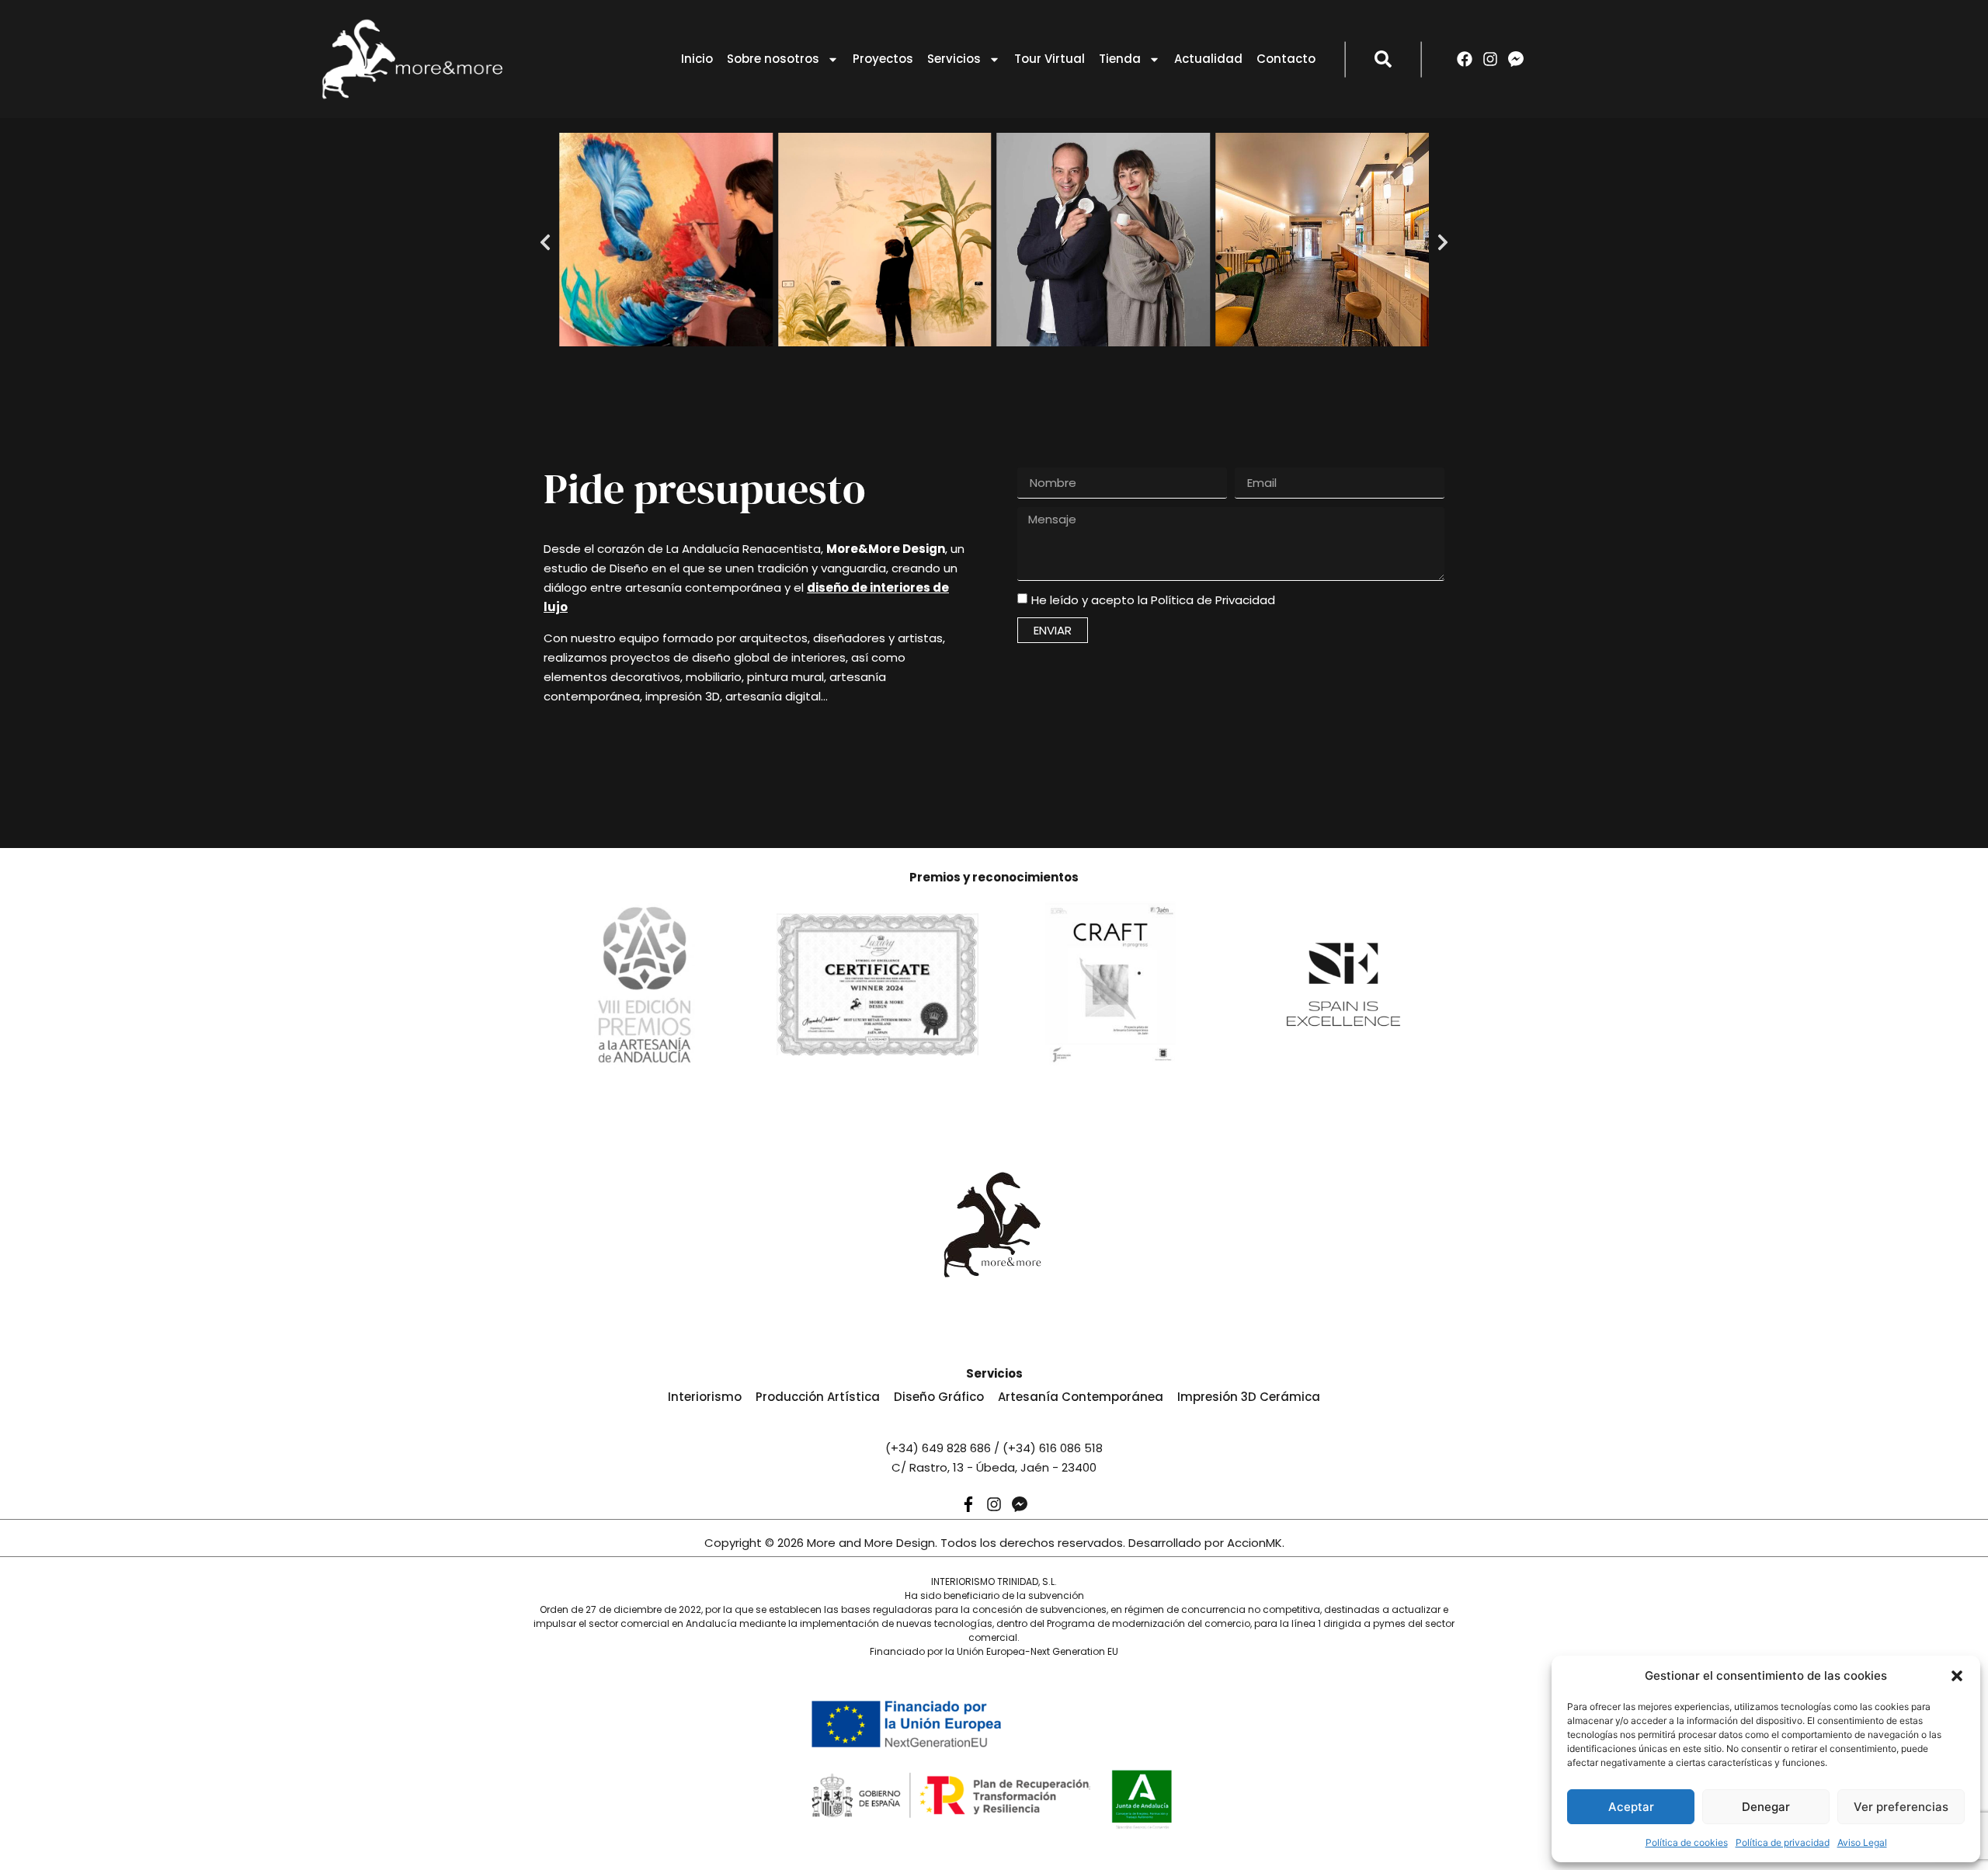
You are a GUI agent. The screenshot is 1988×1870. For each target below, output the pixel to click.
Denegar (1766, 1807)
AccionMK (1255, 1543)
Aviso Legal (1862, 1842)
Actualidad (1208, 59)
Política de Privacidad (1213, 600)
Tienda (1120, 59)
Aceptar (1631, 1807)
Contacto (1286, 59)
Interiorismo (705, 1397)
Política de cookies (1687, 1842)
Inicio (697, 59)
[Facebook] (1465, 59)
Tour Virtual (1050, 59)
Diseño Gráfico (939, 1397)
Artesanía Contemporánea (1081, 1397)
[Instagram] (1490, 59)
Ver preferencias (1901, 1807)
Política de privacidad (1783, 1842)
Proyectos (883, 59)
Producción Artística (818, 1397)
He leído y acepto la (1153, 600)
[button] (1957, 1676)
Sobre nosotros (773, 59)
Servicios (954, 59)
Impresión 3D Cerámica (1249, 1397)
